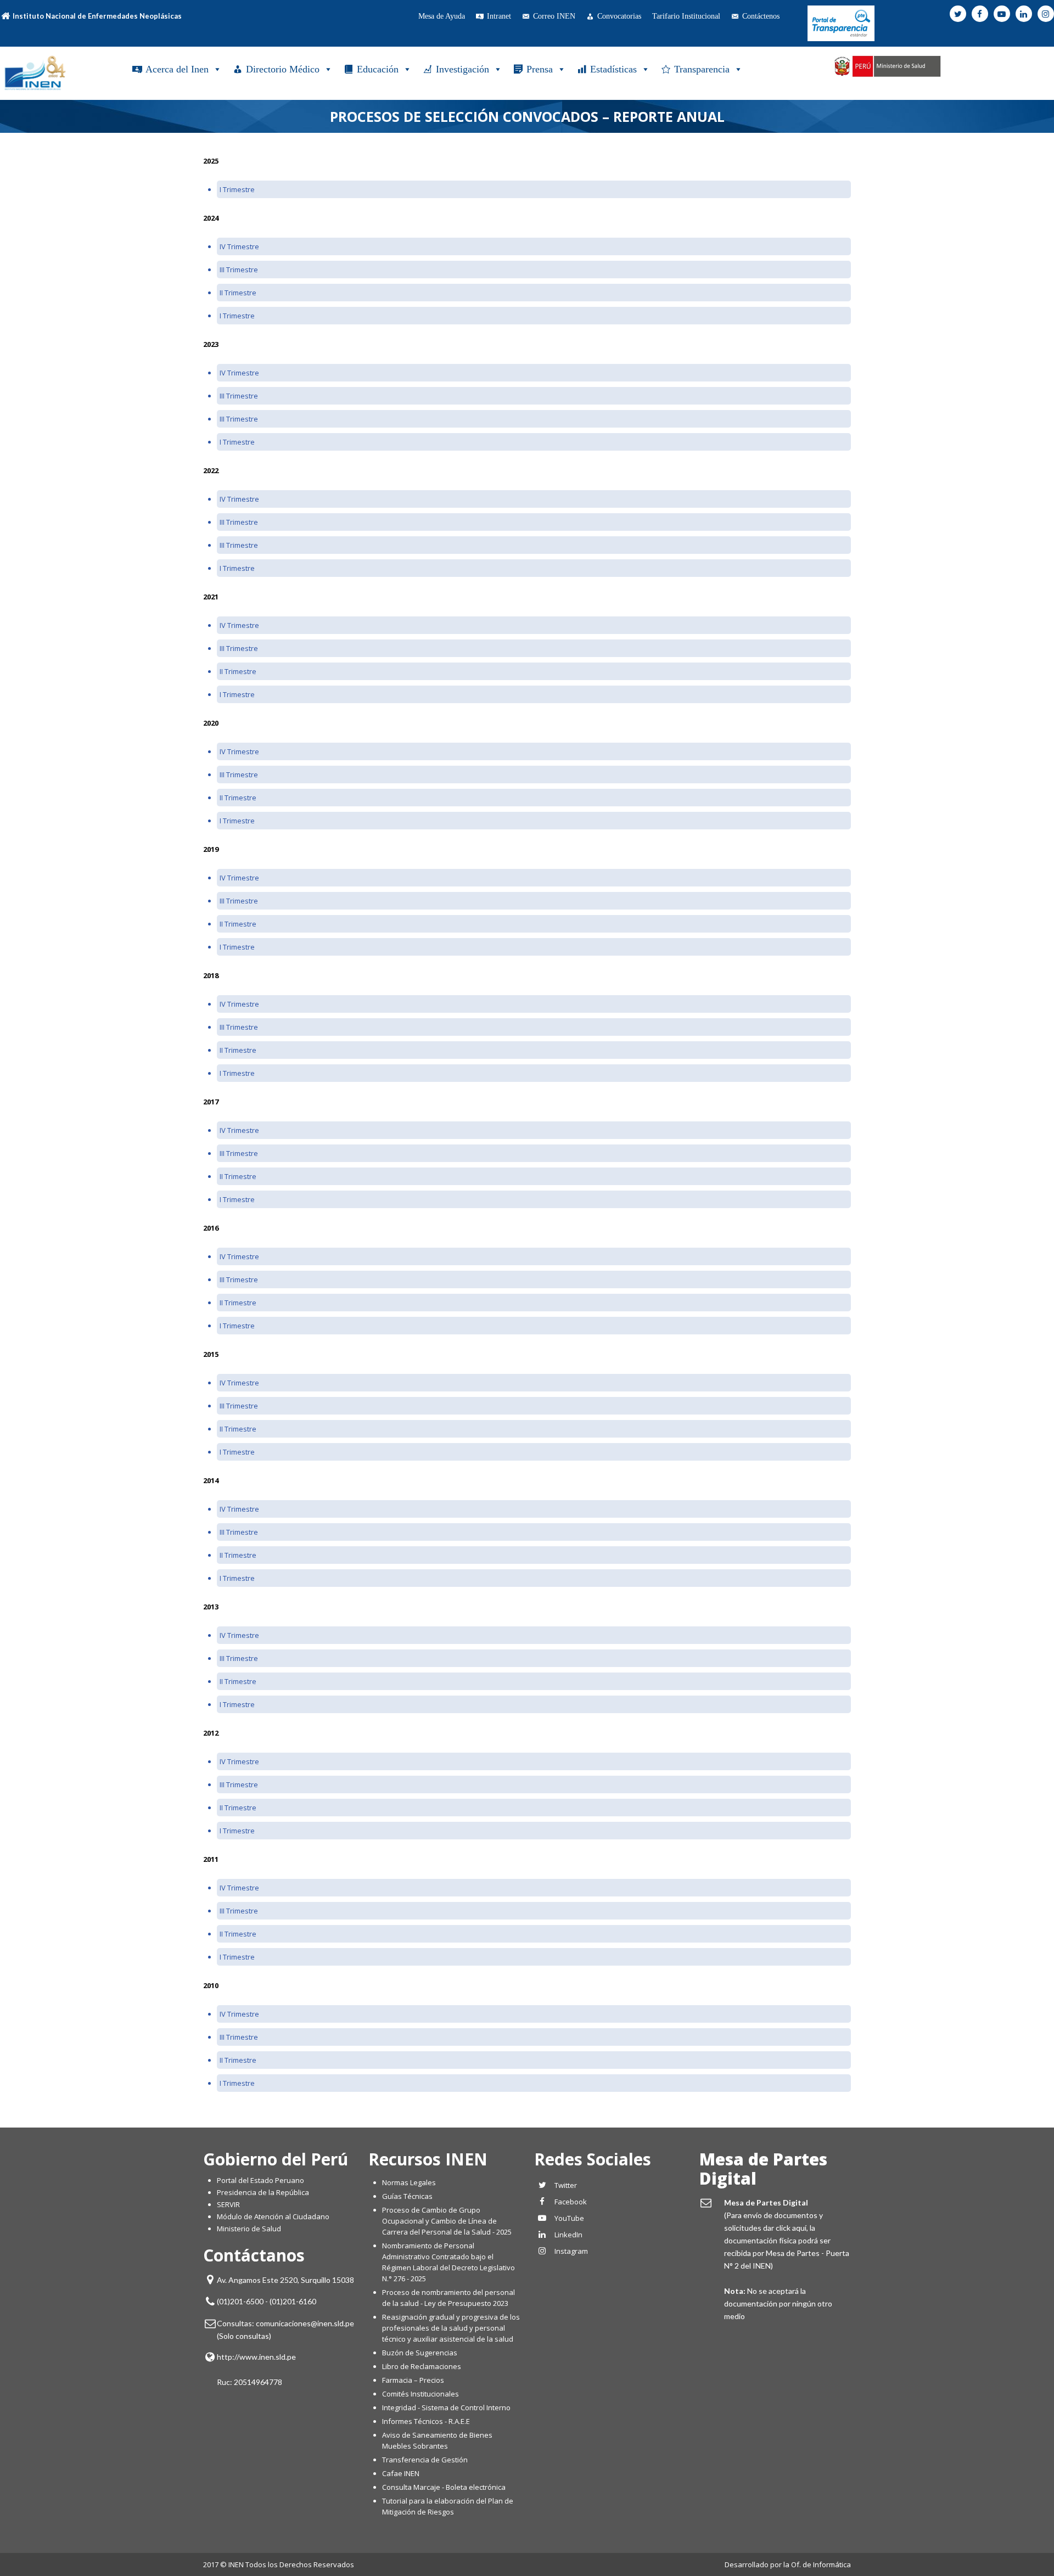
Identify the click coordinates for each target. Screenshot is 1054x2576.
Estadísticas (613, 69)
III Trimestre (239, 270)
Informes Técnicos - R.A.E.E (426, 2421)
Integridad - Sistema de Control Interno (446, 2407)
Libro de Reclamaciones (422, 2366)
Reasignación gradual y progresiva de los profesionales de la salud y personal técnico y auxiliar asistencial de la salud (451, 2328)
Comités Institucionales (421, 2394)
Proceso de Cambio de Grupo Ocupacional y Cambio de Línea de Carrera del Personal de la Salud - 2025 (447, 2221)
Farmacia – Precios (413, 2380)
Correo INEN (554, 16)
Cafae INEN (401, 2473)
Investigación (462, 69)
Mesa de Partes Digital (763, 2169)
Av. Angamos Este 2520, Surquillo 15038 (285, 2280)
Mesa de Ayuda (442, 16)
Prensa (540, 69)
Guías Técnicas (407, 2196)
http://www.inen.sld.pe (256, 2357)
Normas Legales (409, 2182)
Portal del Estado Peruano (260, 2180)
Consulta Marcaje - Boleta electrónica (444, 2487)
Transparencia (702, 69)
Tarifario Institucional (686, 16)
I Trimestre (237, 189)
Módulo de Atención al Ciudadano (273, 2216)
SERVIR (228, 2204)
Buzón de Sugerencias (420, 2353)
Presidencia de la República (263, 2192)
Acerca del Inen (177, 69)
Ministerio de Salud (249, 2229)
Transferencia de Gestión (425, 2460)
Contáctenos (761, 16)
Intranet (499, 16)
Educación (378, 69)
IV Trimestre (239, 246)
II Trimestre (238, 293)
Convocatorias (619, 16)
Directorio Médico (283, 69)
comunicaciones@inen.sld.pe (305, 2323)
